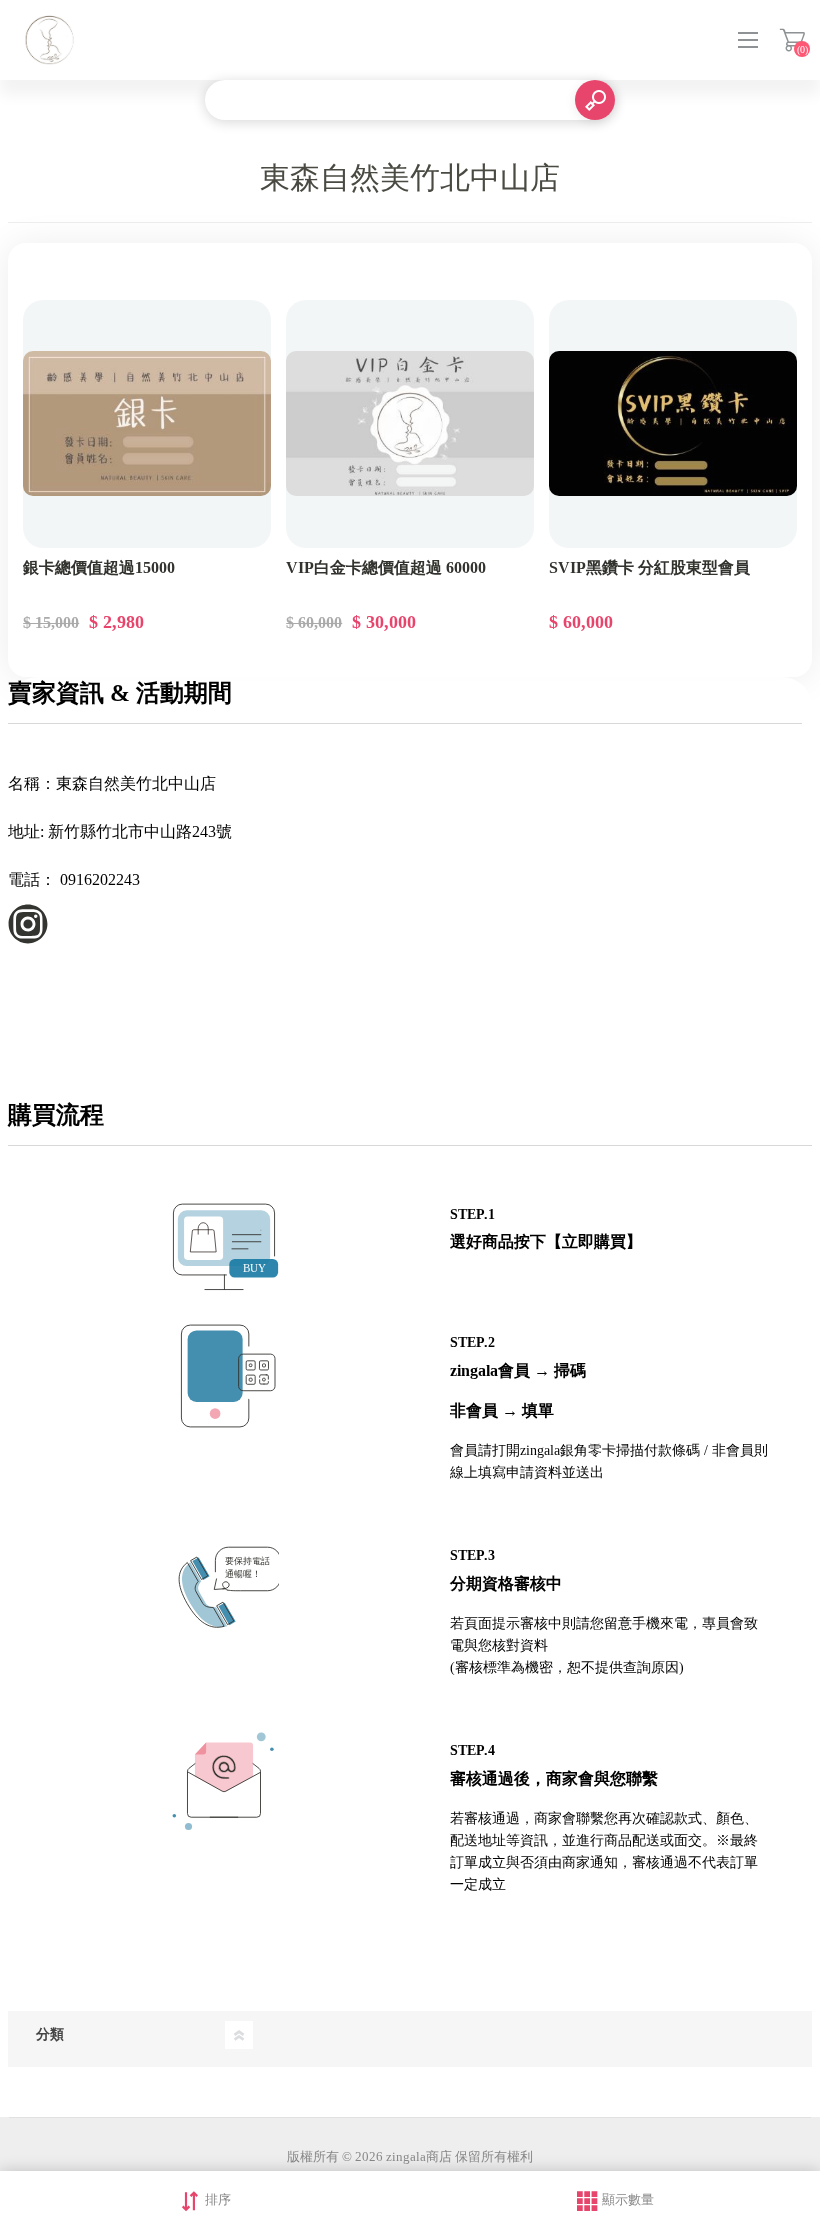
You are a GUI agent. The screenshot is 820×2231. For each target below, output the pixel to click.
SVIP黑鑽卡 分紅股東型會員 (649, 567)
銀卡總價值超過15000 (99, 567)
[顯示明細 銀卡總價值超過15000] (147, 424)
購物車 (792, 40)
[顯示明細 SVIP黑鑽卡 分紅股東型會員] (673, 424)
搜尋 (595, 100)
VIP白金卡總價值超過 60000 (386, 567)
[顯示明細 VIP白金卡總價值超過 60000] (410, 424)
